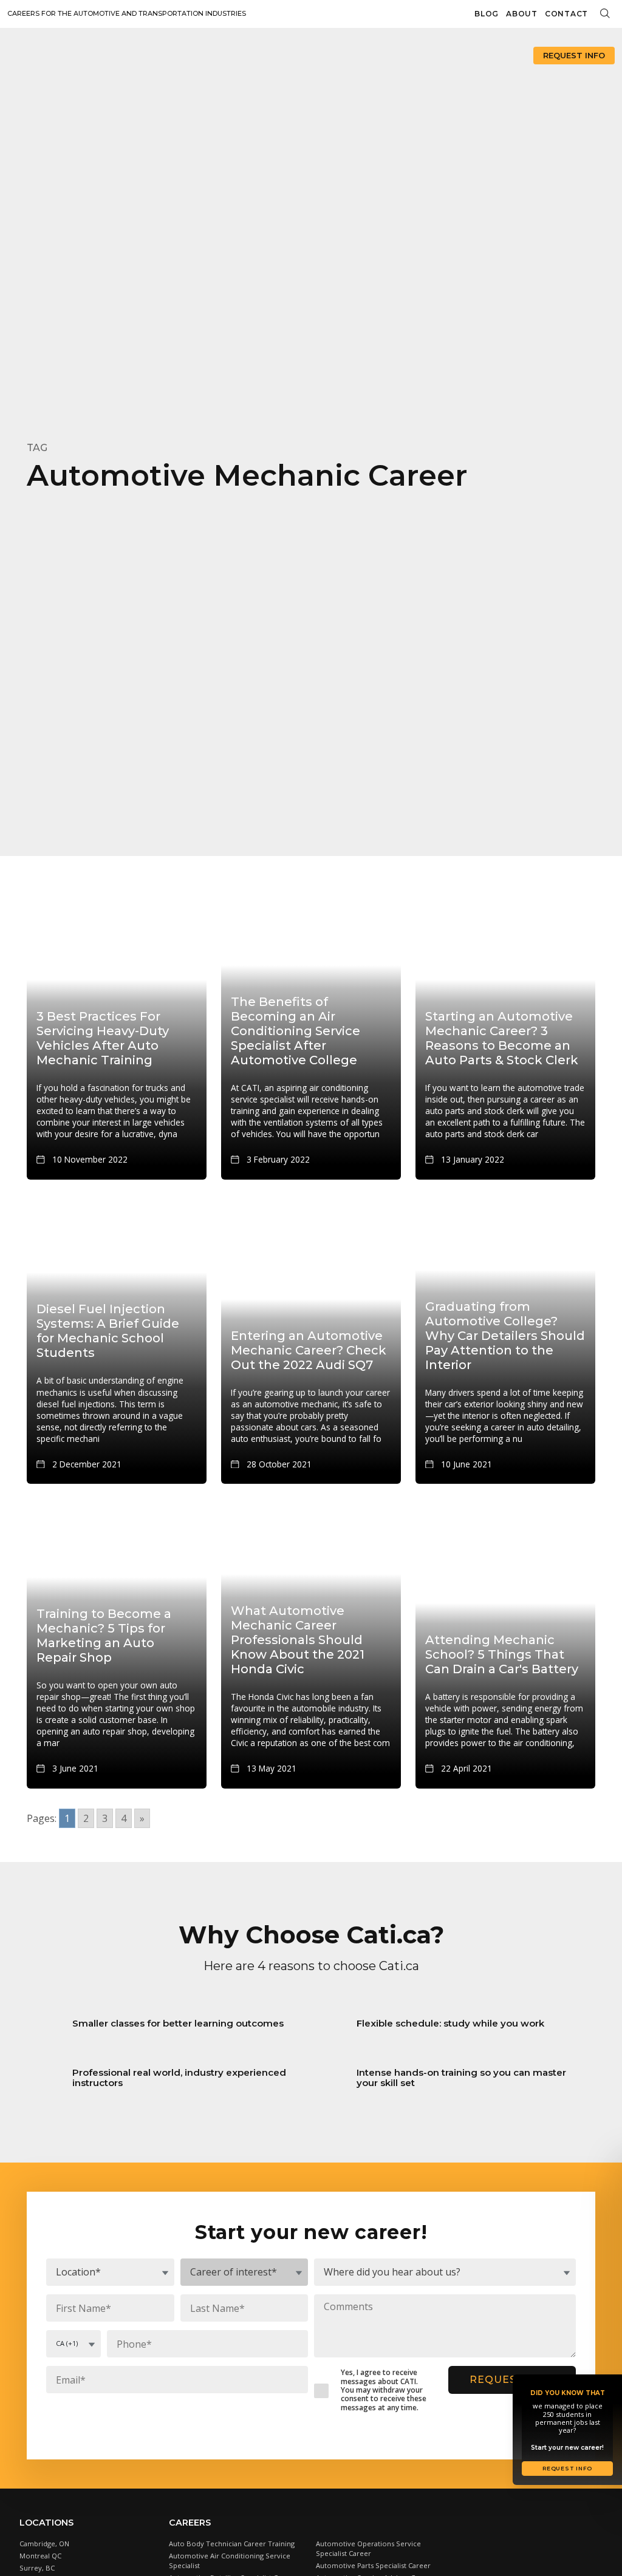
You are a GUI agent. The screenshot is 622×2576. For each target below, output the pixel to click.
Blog (487, 14)
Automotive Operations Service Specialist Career (368, 2548)
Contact (566, 14)
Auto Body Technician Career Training (232, 2544)
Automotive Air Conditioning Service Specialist (230, 2561)
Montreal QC (40, 2556)
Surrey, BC (37, 2568)
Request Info (574, 55)
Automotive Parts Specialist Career (373, 2565)
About (522, 14)
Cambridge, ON (44, 2544)
